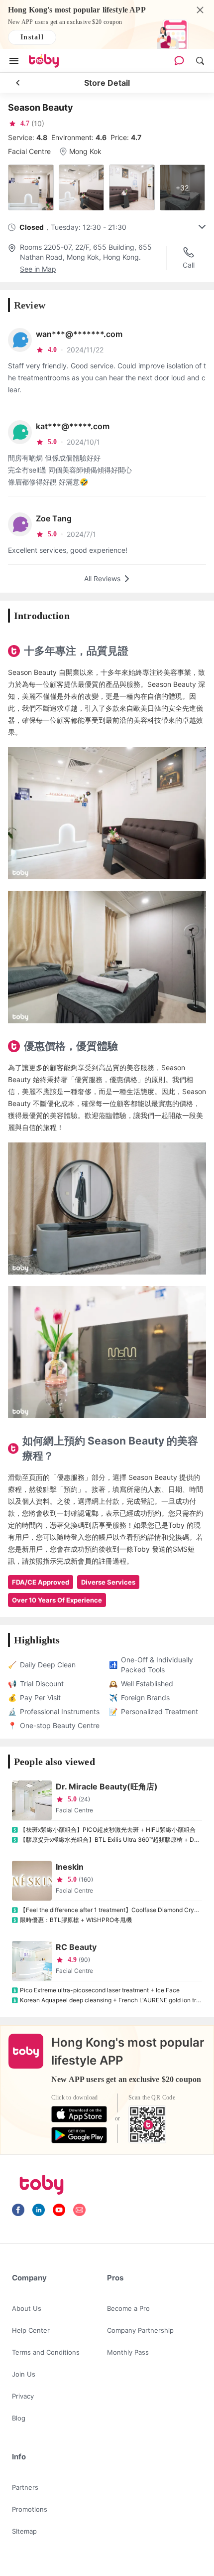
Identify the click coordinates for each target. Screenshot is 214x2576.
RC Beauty (76, 1947)
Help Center (31, 2330)
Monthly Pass (128, 2352)
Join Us (24, 2374)
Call (189, 265)
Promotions (30, 2509)
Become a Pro (128, 2308)
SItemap (24, 2531)
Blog (19, 2418)
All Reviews (102, 578)
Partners (25, 2487)
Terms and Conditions (46, 2352)
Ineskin (70, 1867)
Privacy (23, 2396)
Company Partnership (140, 2330)
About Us (27, 2308)
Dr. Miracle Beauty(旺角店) (107, 1786)
